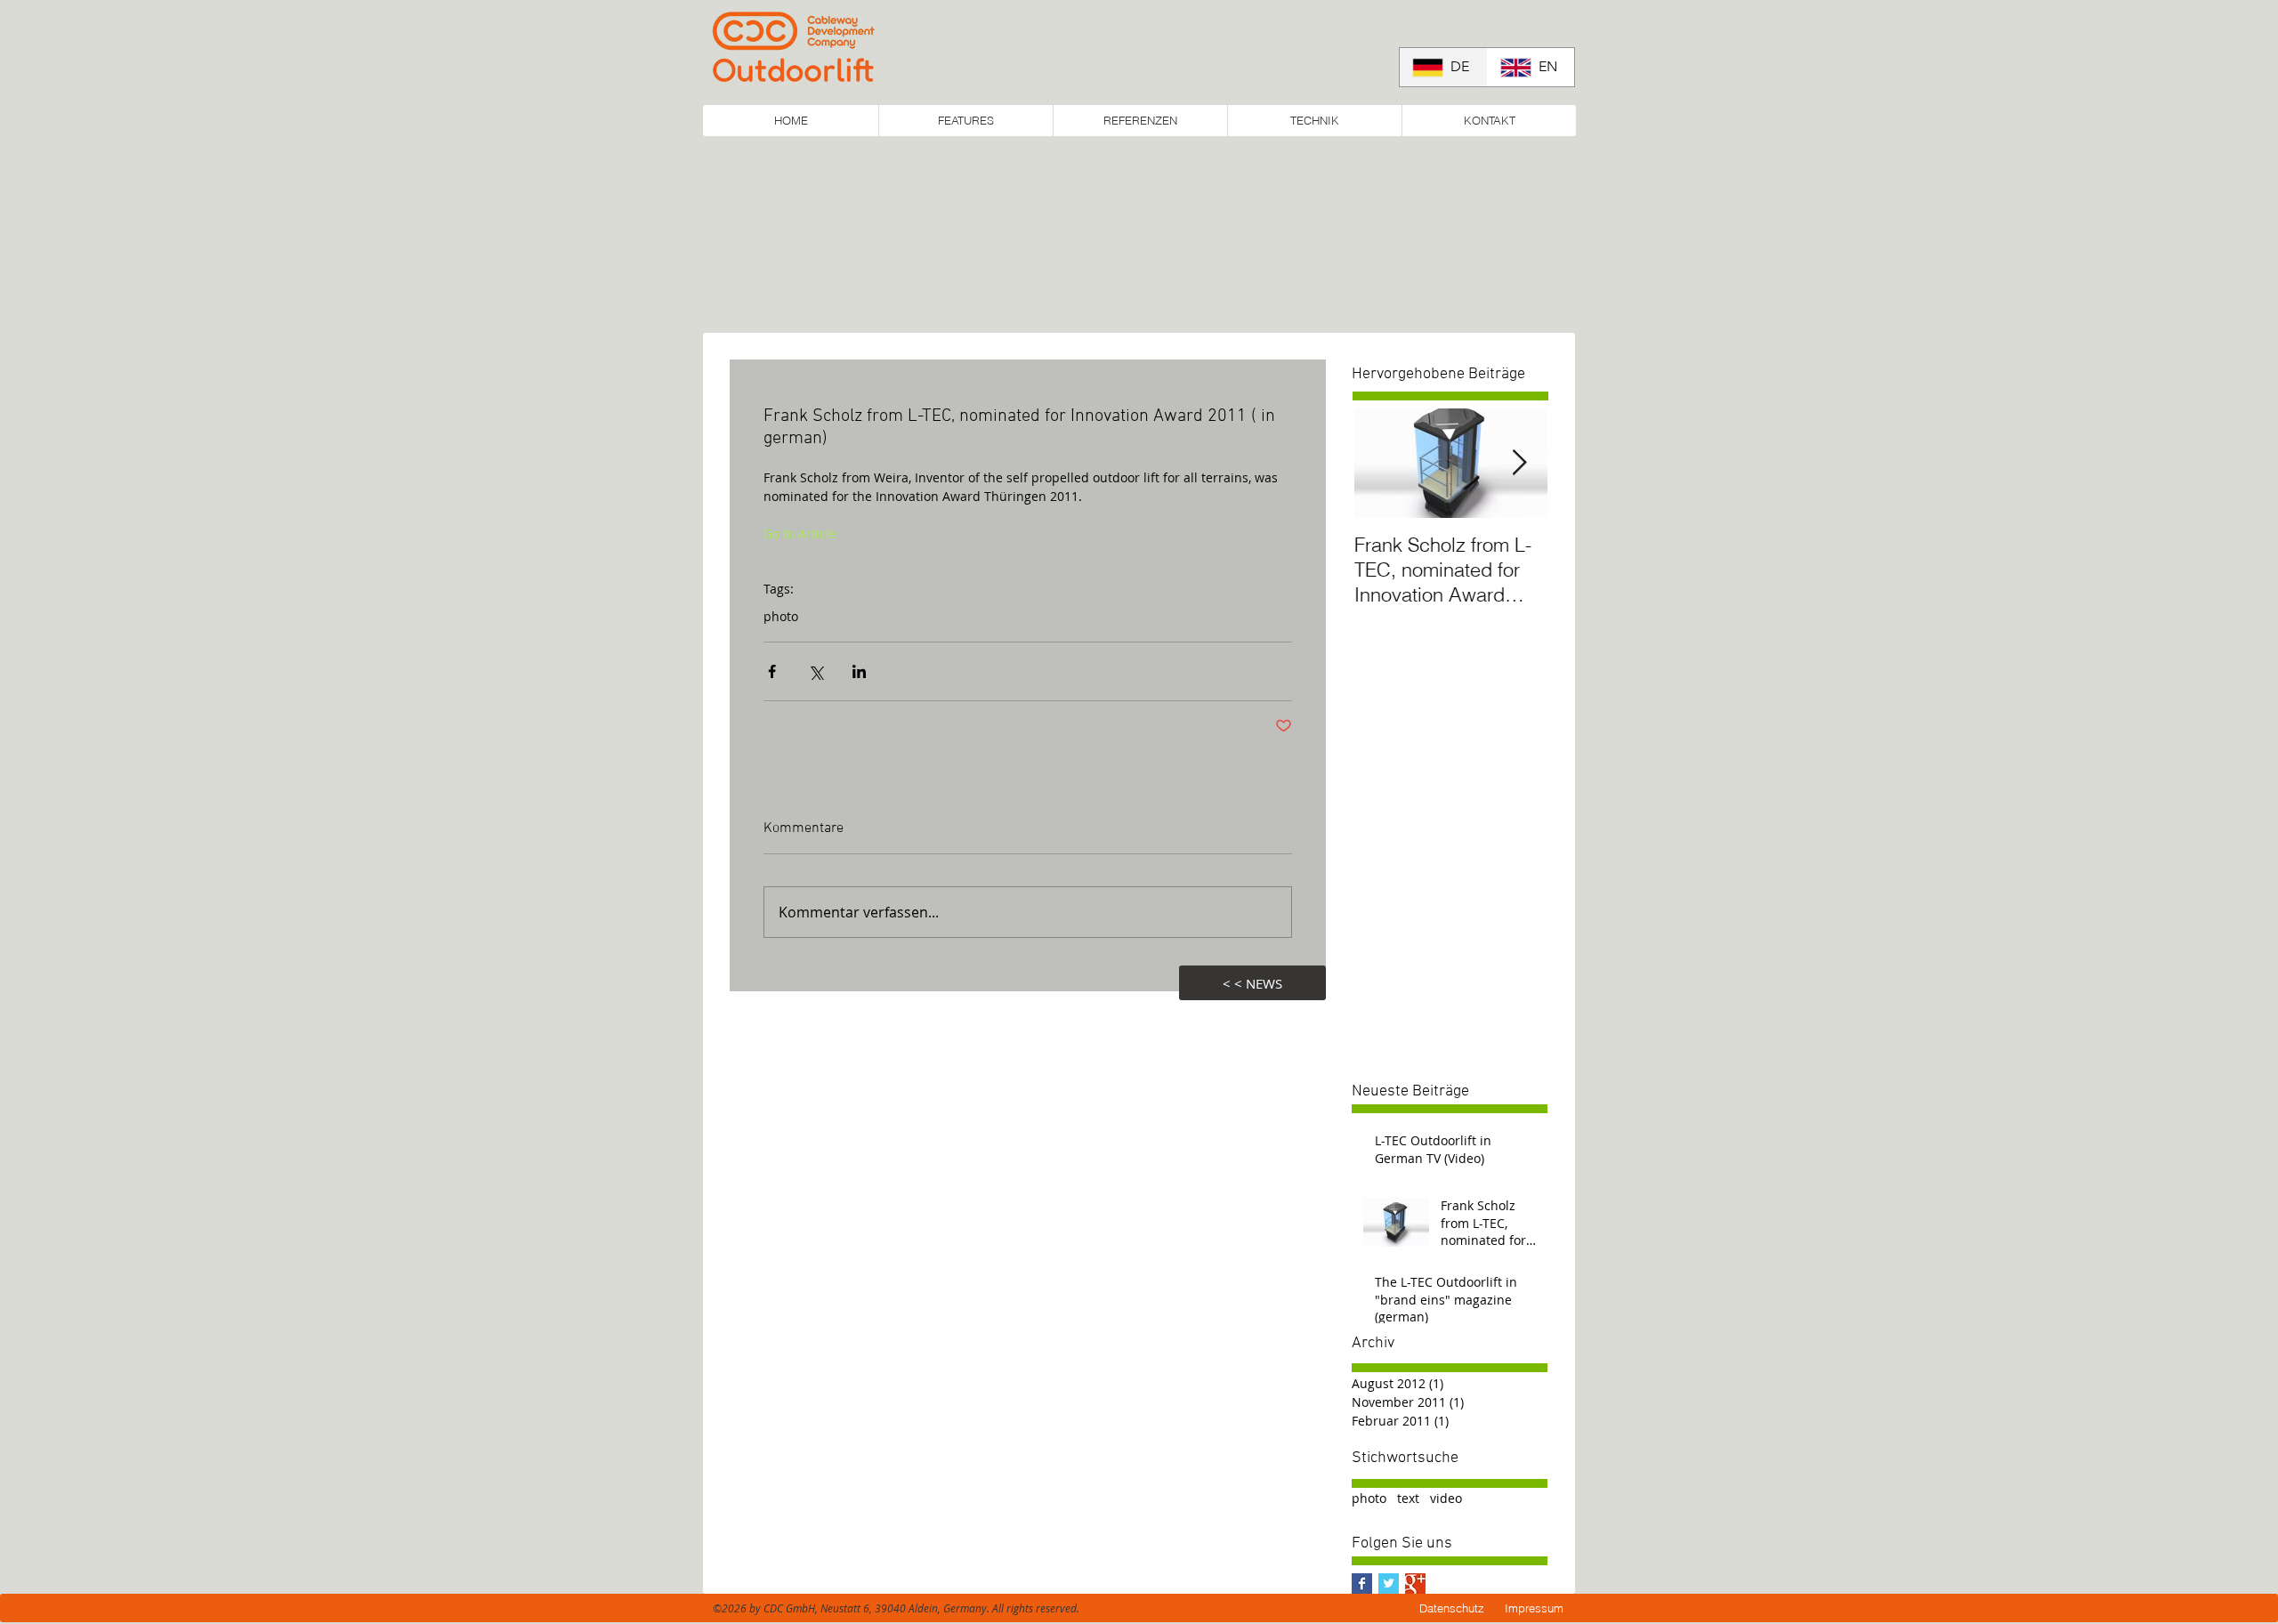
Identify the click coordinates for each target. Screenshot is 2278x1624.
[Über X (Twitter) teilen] (816, 671)
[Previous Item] (1380, 463)
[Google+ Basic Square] (1415, 1584)
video (1446, 1498)
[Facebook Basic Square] (1362, 1584)
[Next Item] (1519, 463)
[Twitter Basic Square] (1389, 1584)
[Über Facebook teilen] (772, 671)
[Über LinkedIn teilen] (859, 671)
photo (781, 616)
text (1408, 1498)
